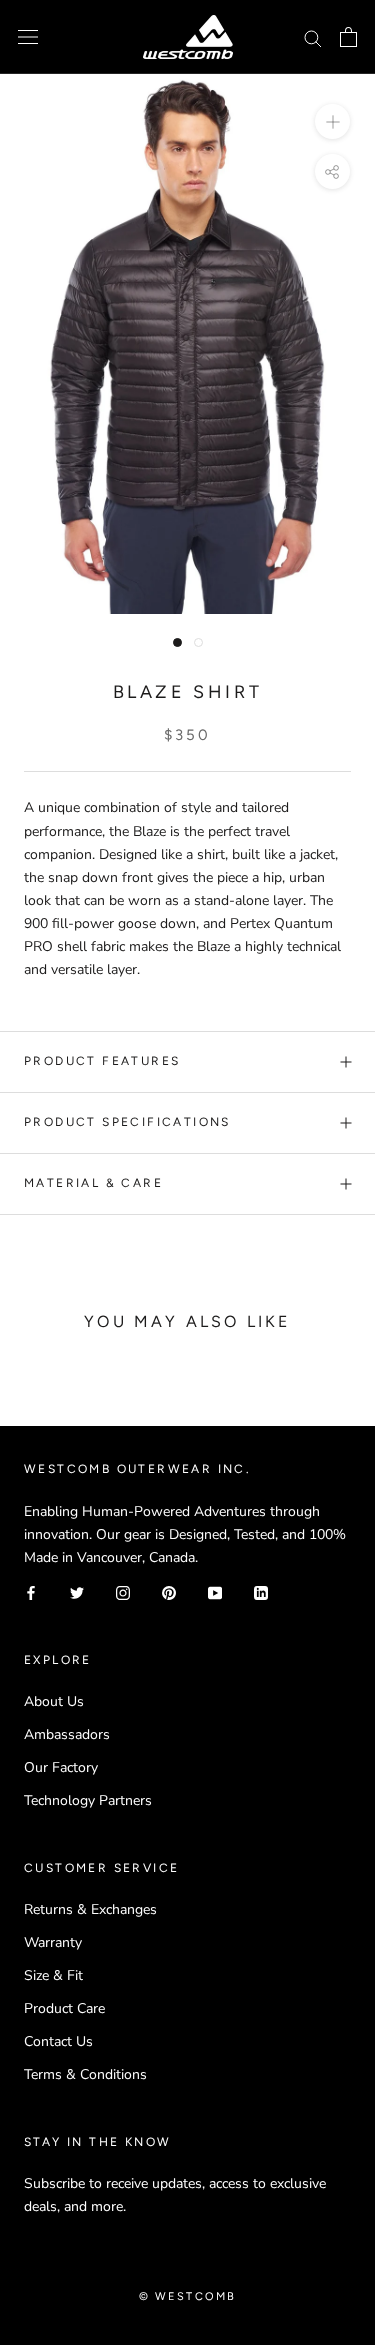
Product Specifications (127, 1122)
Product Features (102, 1061)
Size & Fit (53, 1975)
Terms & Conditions (85, 2074)
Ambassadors (67, 1734)
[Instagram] (123, 1591)
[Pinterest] (169, 1591)
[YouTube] (215, 1591)
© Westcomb (188, 2296)
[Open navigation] (28, 37)
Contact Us (58, 2041)
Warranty (53, 1942)
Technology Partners (88, 1800)
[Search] (313, 37)
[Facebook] (31, 1591)
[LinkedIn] (261, 1591)
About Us (54, 1701)
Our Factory (61, 1767)
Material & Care (93, 1183)
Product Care (64, 2008)
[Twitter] (77, 1591)
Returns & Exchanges (90, 1909)
